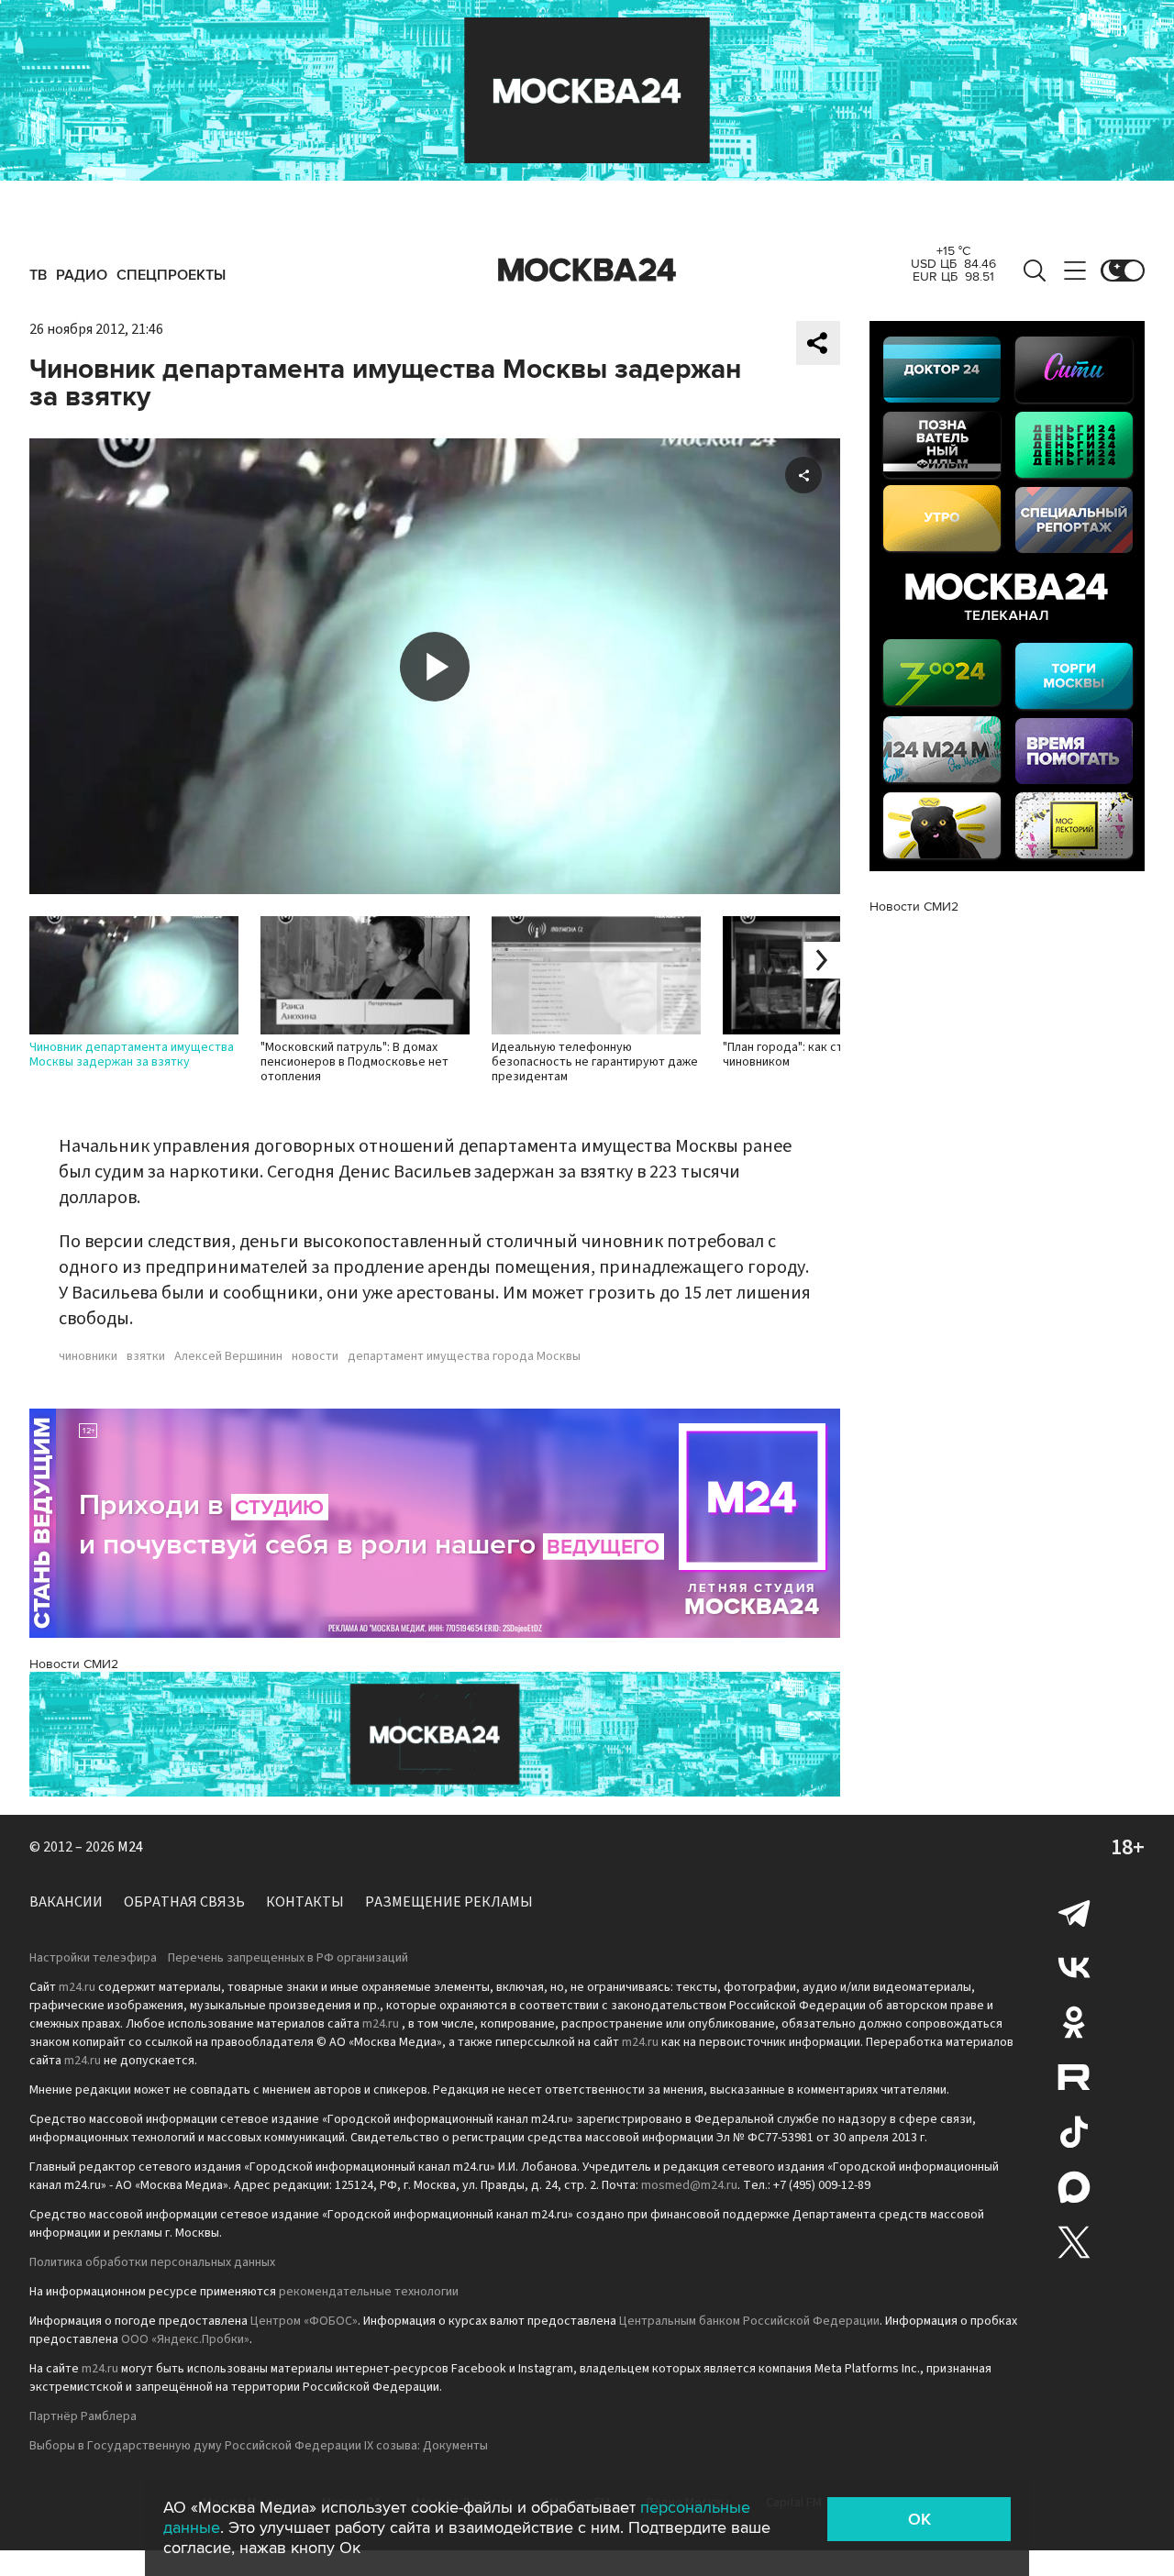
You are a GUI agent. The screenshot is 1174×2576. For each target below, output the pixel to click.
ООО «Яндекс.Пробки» (185, 2339)
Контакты (305, 1902)
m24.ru (77, 1987)
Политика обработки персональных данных (152, 2262)
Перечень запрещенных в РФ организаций (288, 1958)
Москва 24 (587, 271)
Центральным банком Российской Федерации (749, 2321)
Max (1074, 2187)
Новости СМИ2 (74, 1664)
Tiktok (1074, 2132)
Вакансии (66, 1902)
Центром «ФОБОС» (304, 2321)
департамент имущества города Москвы (464, 1356)
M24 (130, 1847)
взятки (146, 1356)
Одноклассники (1074, 2022)
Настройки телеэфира (93, 1958)
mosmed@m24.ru (689, 2185)
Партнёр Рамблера (83, 2416)
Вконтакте (1074, 1967)
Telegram (1074, 1912)
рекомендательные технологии (369, 2292)
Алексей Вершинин (228, 1356)
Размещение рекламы (449, 1902)
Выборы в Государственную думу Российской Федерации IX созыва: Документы (259, 2446)
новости (315, 1356)
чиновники (88, 1356)
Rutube (1074, 2077)
